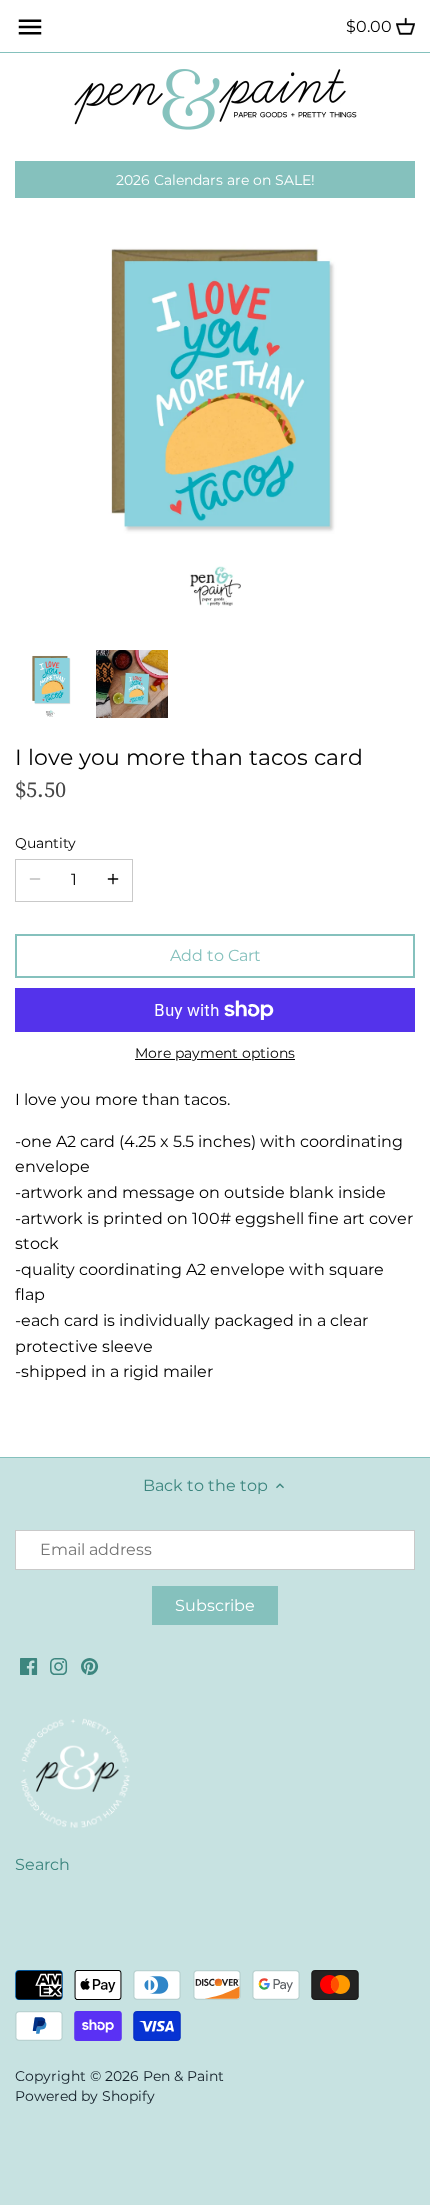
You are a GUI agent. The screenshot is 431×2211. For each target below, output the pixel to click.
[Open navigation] (30, 27)
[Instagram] (58, 1666)
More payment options (215, 1053)
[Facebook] (28, 1666)
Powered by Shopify (85, 2096)
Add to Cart (215, 955)
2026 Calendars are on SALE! (215, 180)
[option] (50, 684)
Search (42, 1864)
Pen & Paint (183, 2076)
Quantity (45, 843)
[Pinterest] (89, 1666)
